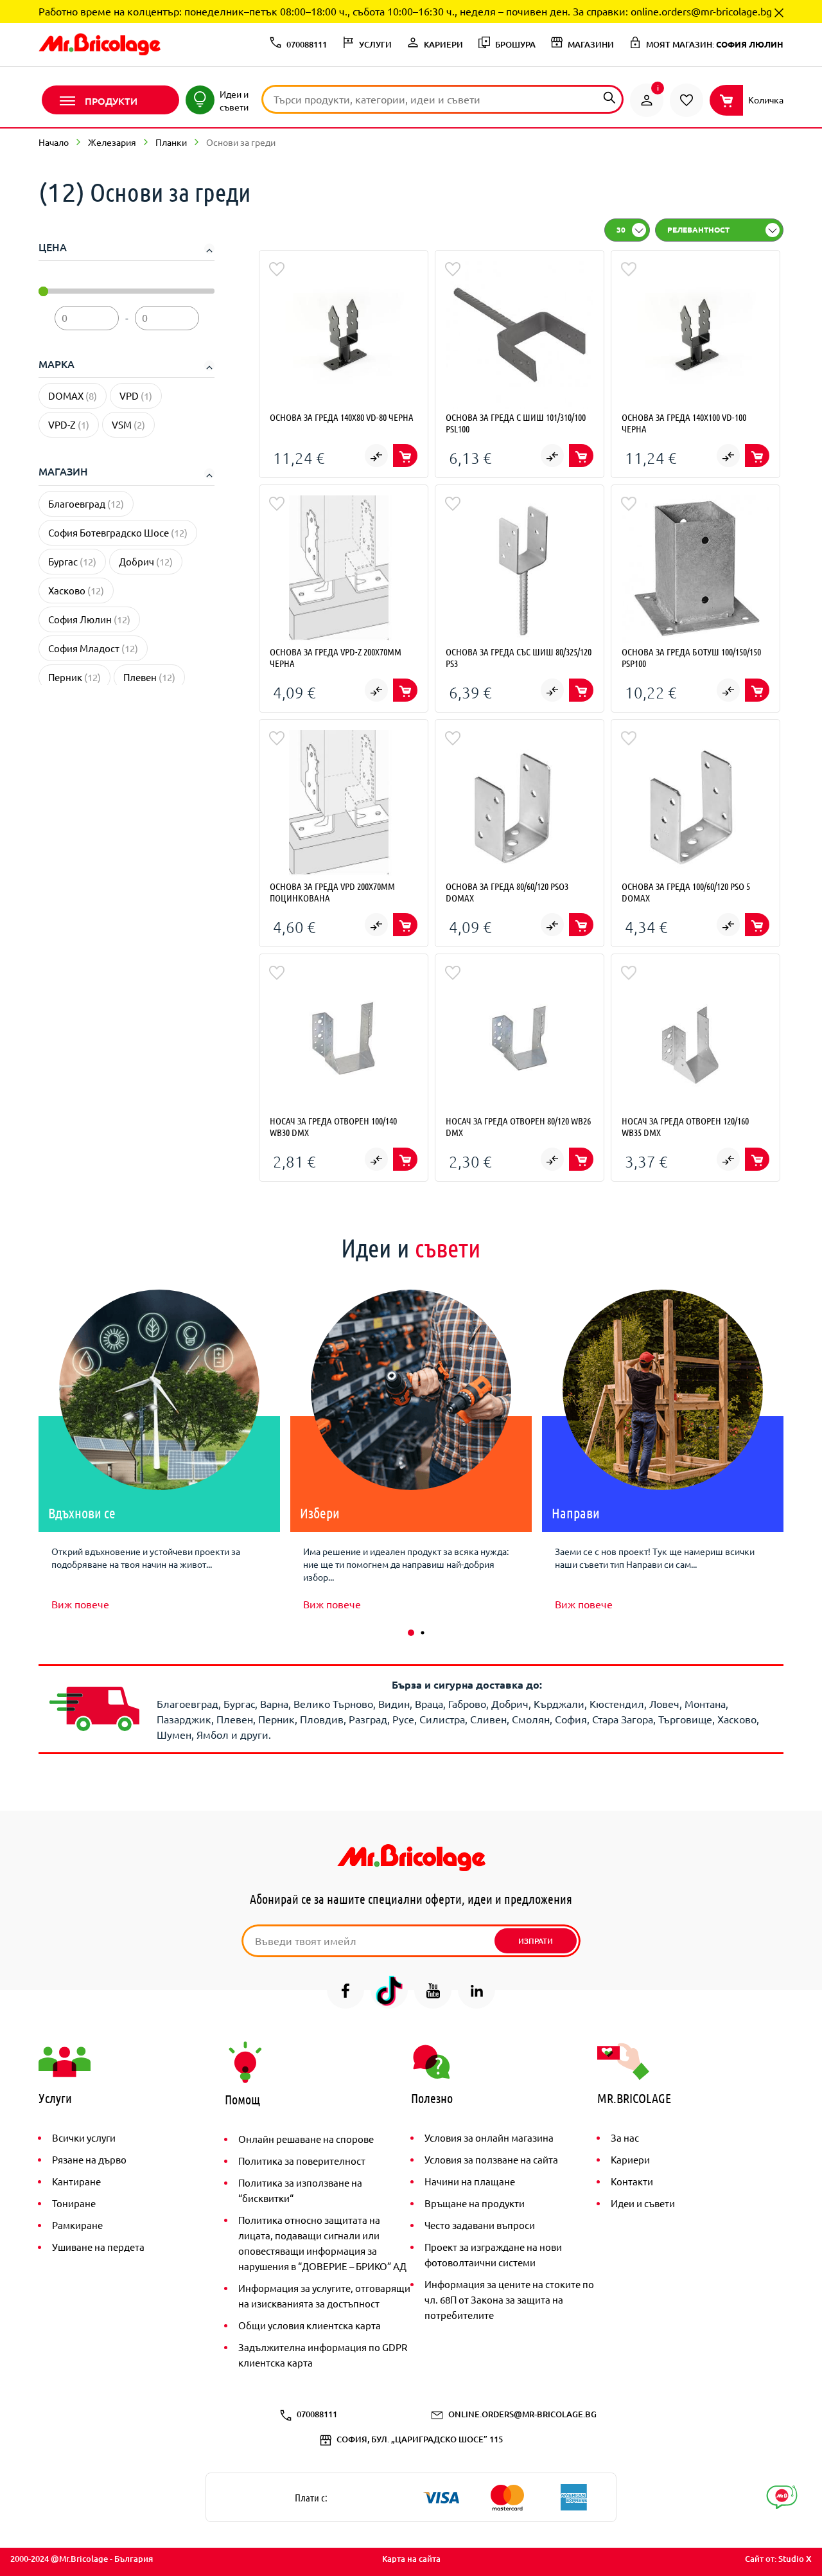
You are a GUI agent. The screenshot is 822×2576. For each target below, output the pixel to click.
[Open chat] (782, 2497)
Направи (576, 1513)
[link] (647, 100)
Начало (54, 142)
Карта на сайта (411, 2559)
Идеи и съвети (643, 2203)
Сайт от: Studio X (778, 2559)
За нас (625, 2137)
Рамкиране (77, 2225)
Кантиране (76, 2181)
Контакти (632, 2181)
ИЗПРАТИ (536, 1941)
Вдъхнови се (82, 1513)
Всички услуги (84, 2137)
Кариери (630, 2159)
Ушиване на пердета (98, 2247)
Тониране (74, 2203)
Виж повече (80, 1604)
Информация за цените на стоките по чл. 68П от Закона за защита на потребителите (509, 2299)
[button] (411, 1633)
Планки (171, 142)
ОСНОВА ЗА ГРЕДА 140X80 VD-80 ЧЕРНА (342, 417)
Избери (320, 1513)
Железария (112, 142)
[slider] (43, 291)
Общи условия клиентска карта (310, 2325)
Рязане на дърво (89, 2159)
